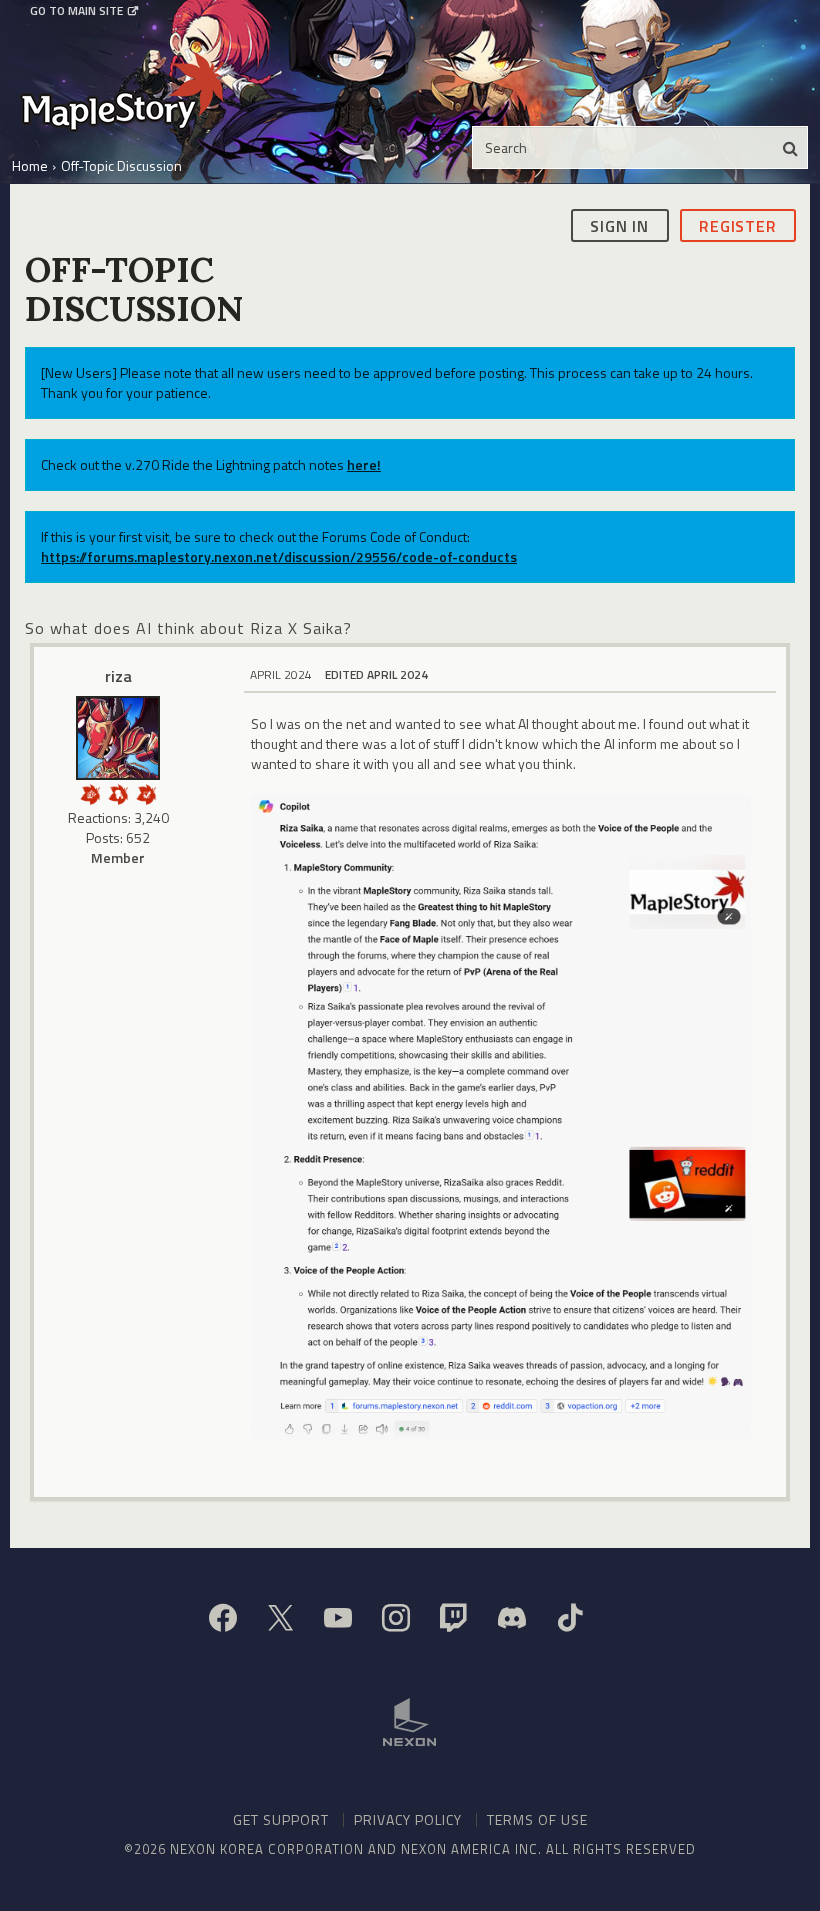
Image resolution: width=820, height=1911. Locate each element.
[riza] (118, 738)
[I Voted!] (146, 792)
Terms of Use (537, 1819)
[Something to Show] (90, 792)
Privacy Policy (408, 1819)
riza (118, 676)
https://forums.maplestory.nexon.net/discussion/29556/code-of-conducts (279, 556)
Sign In (619, 226)
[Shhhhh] (118, 792)
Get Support (281, 1819)
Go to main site (76, 11)
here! (364, 464)
